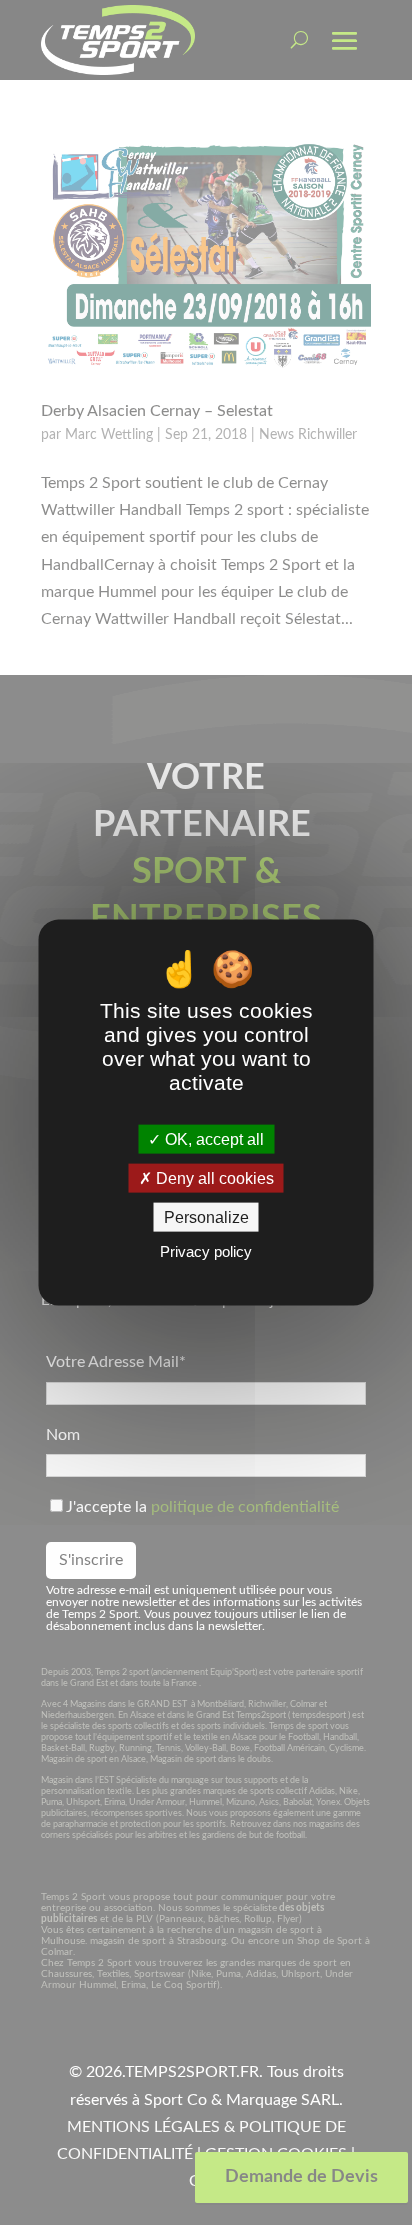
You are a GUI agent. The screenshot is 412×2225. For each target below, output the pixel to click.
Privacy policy (206, 1251)
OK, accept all (212, 1138)
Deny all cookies (213, 1178)
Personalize (206, 1217)
